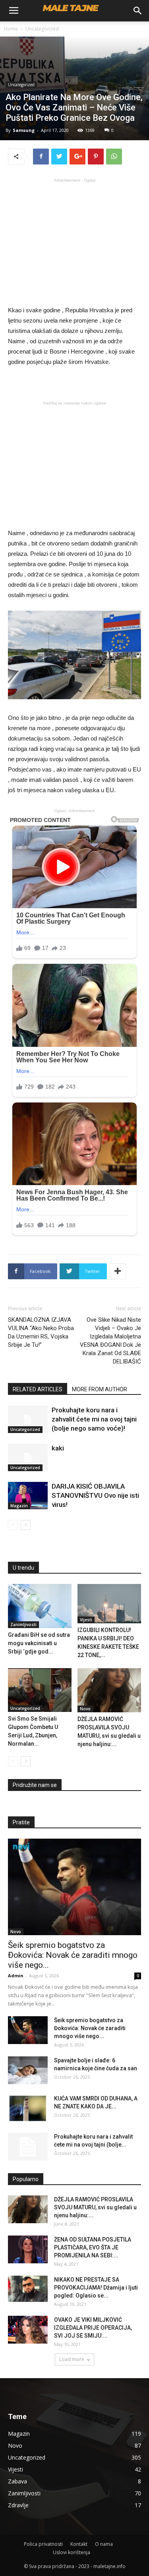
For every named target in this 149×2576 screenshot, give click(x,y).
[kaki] (28, 1457)
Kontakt (79, 2544)
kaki (58, 1448)
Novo (85, 1709)
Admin (16, 1976)
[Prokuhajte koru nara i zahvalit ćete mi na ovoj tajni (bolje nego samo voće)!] (28, 1419)
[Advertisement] (75, 241)
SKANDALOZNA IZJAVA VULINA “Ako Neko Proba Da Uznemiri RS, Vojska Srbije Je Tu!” (41, 1332)
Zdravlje (18, 2505)
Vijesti (86, 1620)
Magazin (19, 1506)
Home (11, 29)
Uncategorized (42, 29)
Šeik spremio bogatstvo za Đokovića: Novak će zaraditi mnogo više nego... (73, 1955)
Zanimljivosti (23, 1625)
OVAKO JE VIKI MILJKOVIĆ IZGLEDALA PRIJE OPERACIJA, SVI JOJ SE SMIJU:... (93, 2328)
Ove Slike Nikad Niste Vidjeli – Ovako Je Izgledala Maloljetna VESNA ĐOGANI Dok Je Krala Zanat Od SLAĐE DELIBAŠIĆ (110, 1341)
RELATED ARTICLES (38, 1389)
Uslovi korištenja (72, 2552)
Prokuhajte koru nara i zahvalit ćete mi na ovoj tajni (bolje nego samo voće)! (94, 1419)
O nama (104, 2544)
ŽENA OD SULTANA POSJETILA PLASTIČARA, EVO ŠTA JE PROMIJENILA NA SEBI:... (93, 2247)
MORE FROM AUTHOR (100, 1389)
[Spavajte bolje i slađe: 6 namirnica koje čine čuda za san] (28, 2070)
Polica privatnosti (43, 2544)
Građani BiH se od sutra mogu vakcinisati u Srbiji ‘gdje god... (39, 1643)
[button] (138, 11)
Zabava (17, 2481)
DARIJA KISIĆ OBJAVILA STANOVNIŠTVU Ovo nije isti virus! (95, 1495)
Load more (72, 2359)
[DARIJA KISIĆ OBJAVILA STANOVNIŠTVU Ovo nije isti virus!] (28, 1496)
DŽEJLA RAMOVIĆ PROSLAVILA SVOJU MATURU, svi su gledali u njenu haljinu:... (95, 2207)
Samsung (24, 130)
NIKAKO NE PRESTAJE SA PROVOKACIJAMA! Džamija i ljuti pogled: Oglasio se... (96, 2288)
